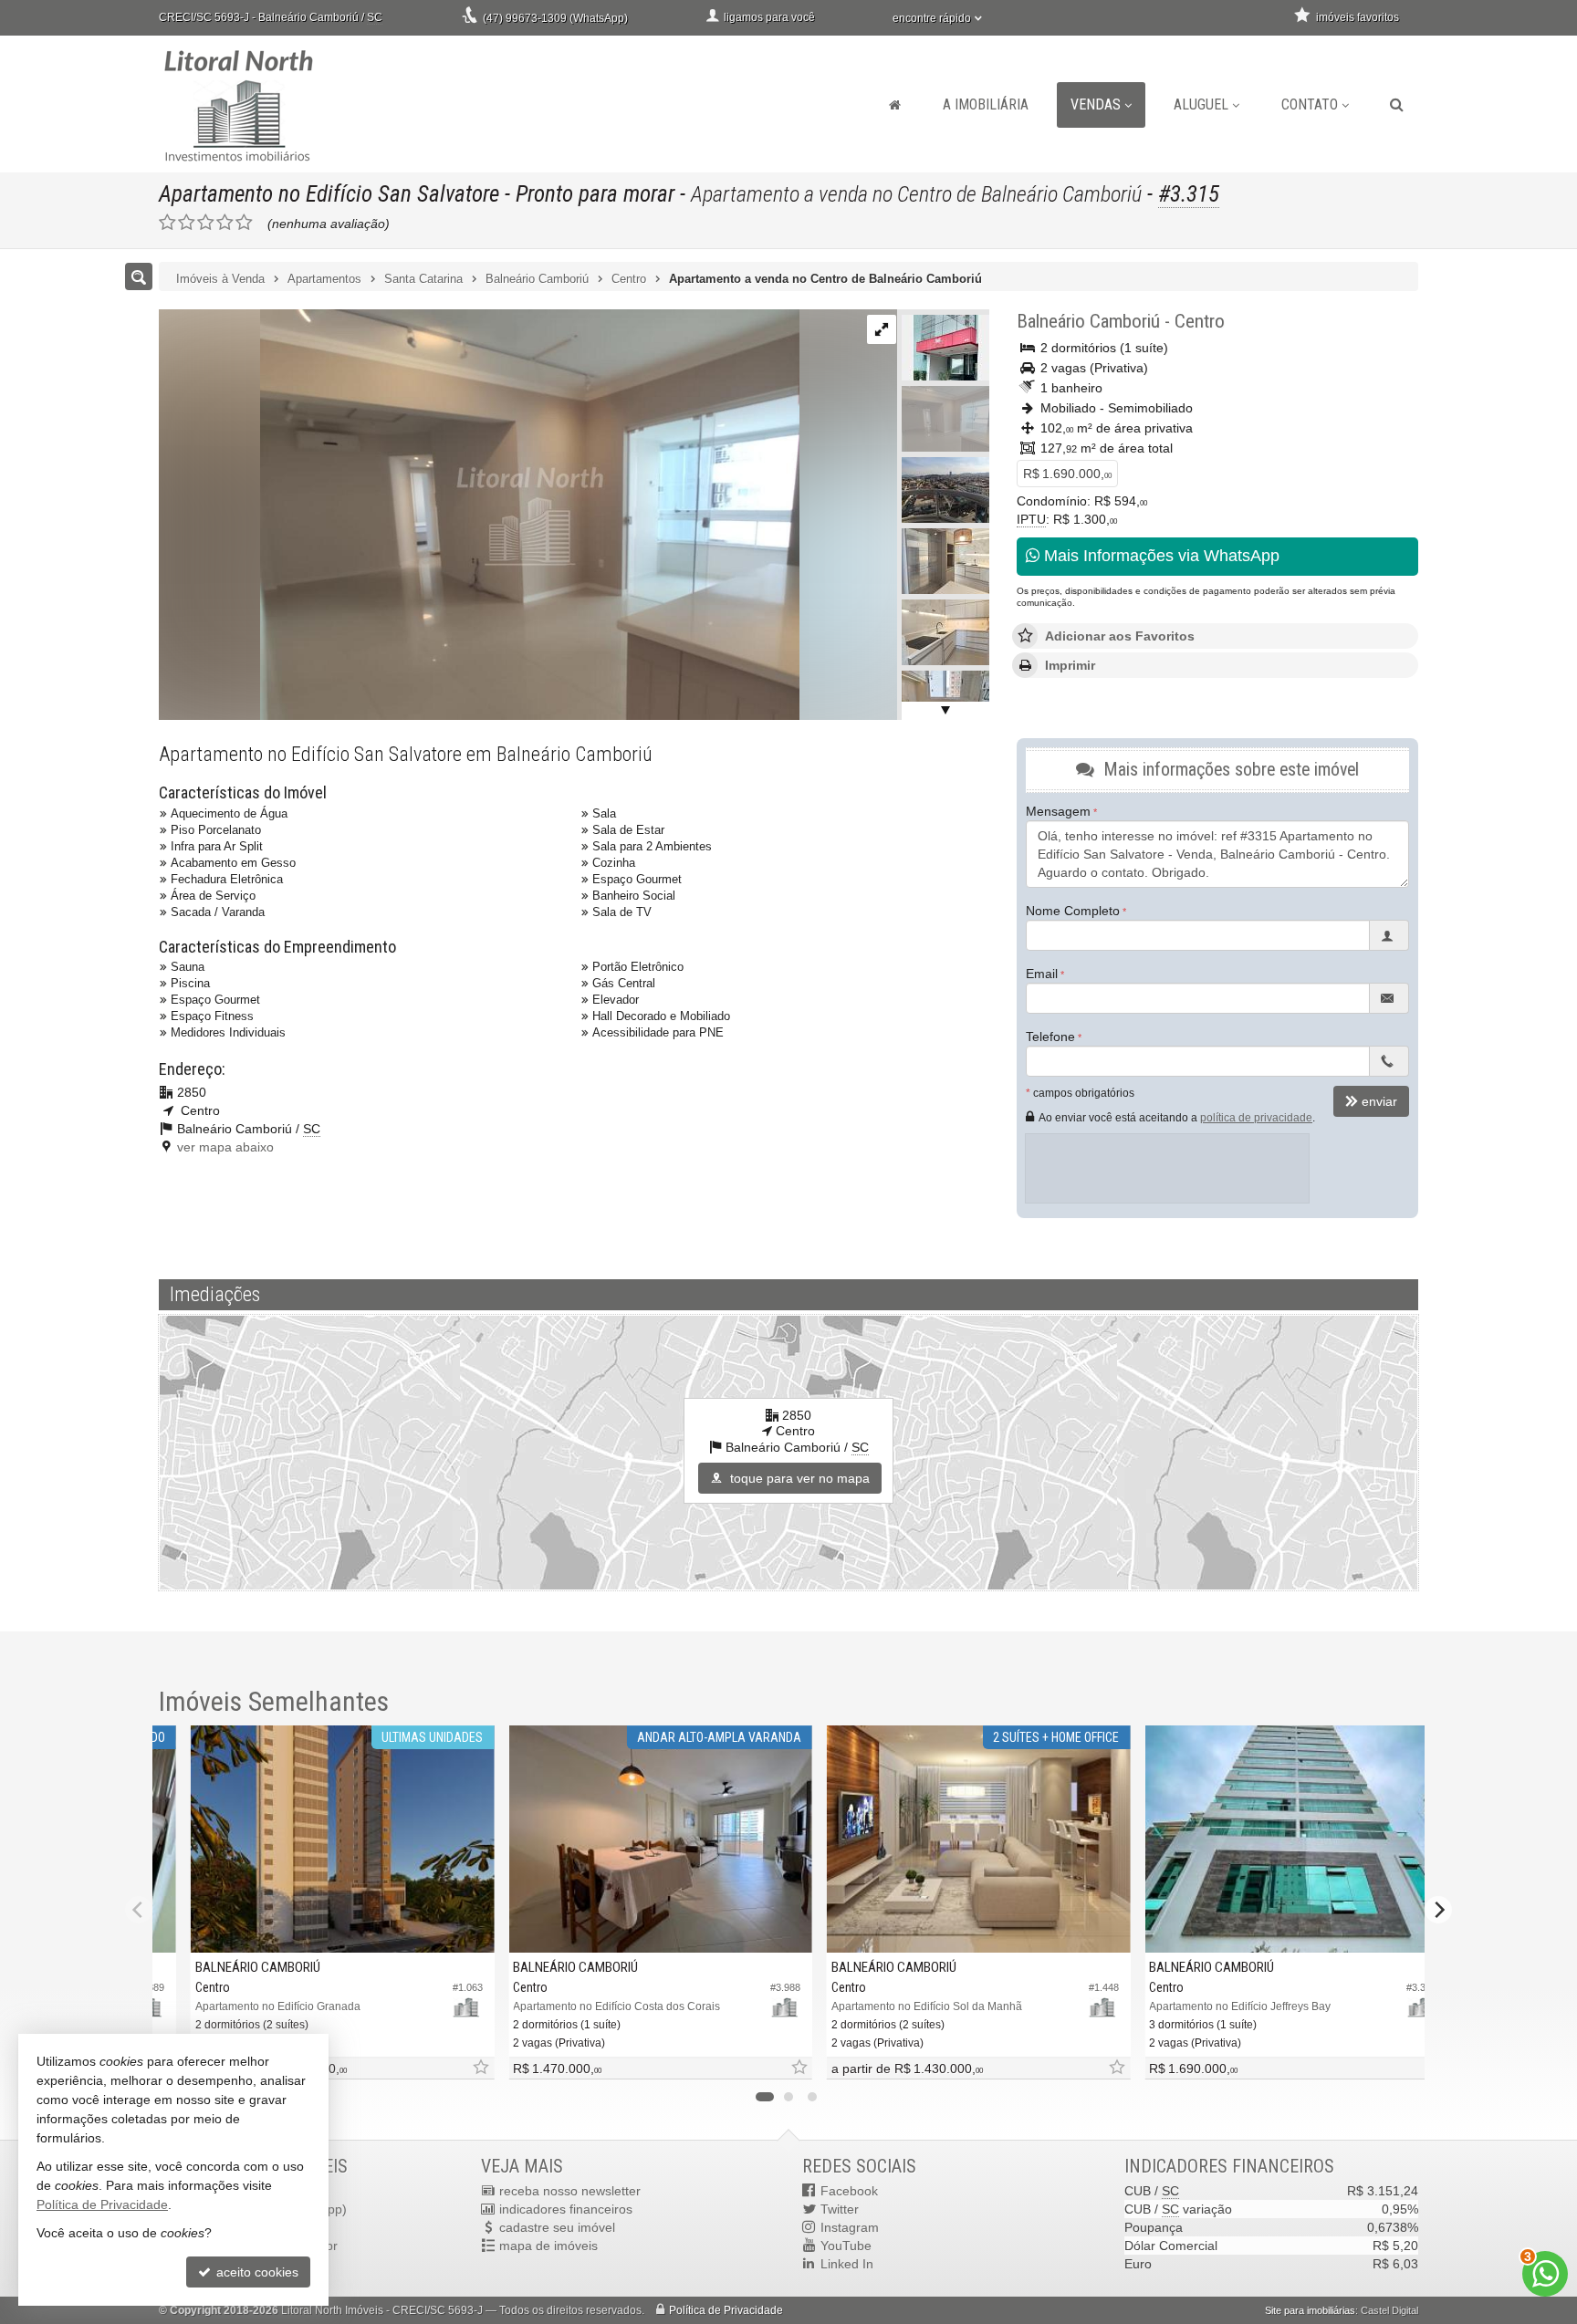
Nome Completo (1073, 911)
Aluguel (1201, 104)
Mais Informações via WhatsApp (1159, 556)
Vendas (1096, 104)
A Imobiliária (986, 104)
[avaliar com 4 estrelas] (225, 223)
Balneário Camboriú (1088, 321)
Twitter (840, 2209)
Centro (1200, 321)
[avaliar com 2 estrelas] (187, 223)
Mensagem (1058, 811)
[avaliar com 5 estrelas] (244, 223)
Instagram (850, 2227)
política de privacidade (1256, 1118)
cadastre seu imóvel (557, 2227)
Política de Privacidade (726, 2310)
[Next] (1438, 1910)
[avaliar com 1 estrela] (167, 223)
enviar (1379, 1101)
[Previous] (139, 1910)
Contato (1310, 104)
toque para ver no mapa (798, 1478)
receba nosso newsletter (570, 2191)
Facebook (849, 2191)
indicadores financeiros (566, 2209)
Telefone (1050, 1037)
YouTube (846, 2246)
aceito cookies (256, 2272)
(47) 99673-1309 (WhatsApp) (555, 18)
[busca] (1397, 105)
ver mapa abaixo (225, 1147)
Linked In (847, 2264)
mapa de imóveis (548, 2246)
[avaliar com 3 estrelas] (206, 223)
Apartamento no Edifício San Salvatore (329, 194)
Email (1042, 974)
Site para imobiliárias (1310, 2310)
